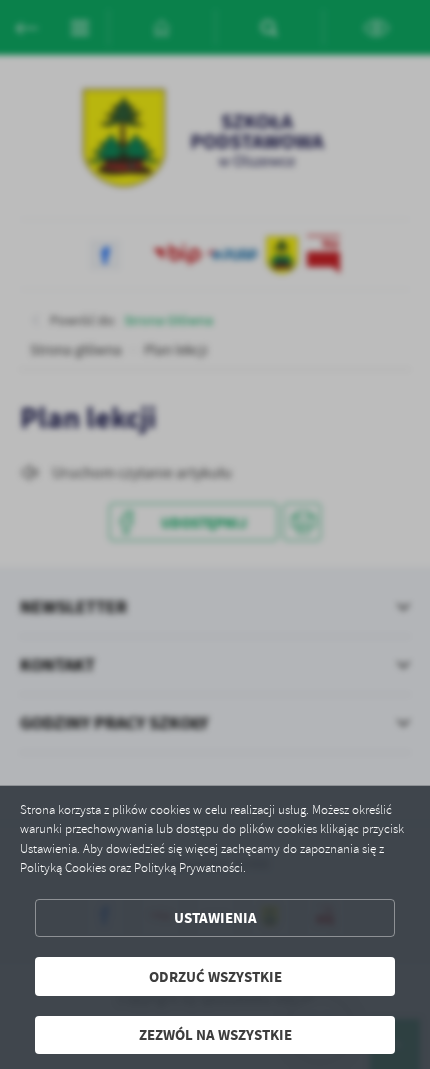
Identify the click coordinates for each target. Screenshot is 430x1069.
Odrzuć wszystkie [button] (215, 976)
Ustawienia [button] (215, 917)
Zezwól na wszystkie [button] (215, 1034)
